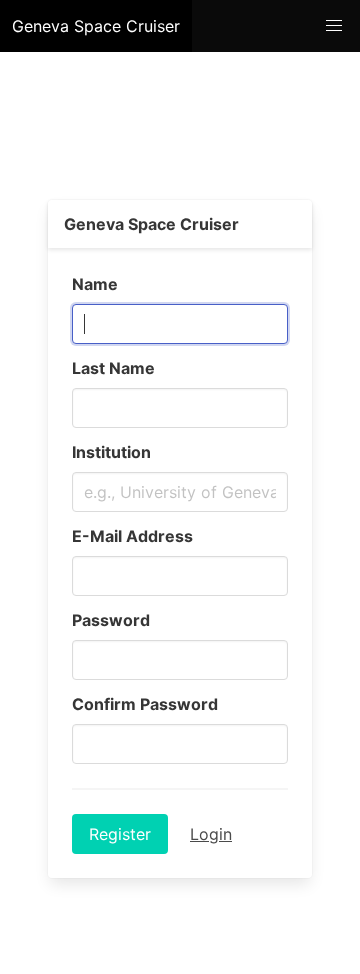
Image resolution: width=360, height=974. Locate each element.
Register (120, 834)
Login (211, 834)
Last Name (113, 368)
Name (95, 284)
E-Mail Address (132, 536)
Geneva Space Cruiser (96, 26)
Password (111, 620)
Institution (111, 452)
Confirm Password (145, 704)
